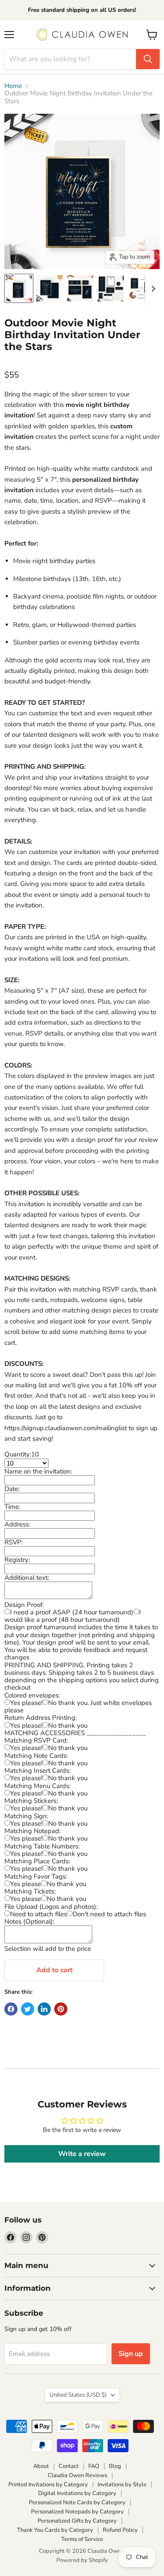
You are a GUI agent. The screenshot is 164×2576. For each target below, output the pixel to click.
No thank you (68, 1725)
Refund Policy (120, 2530)
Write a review (82, 2154)
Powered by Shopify (82, 2560)
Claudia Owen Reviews (77, 2475)
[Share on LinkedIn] (44, 2009)
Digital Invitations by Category (77, 2493)
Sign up (131, 2354)
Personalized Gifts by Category (77, 2521)
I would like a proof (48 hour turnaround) (73, 1616)
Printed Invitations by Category (48, 2485)
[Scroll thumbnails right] (152, 289)
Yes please (26, 1884)
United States (78, 2395)
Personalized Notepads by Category (77, 2512)
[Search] (148, 59)
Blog (115, 2466)
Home (13, 86)
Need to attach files (38, 1914)
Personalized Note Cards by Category (77, 2502)
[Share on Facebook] (11, 2009)
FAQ (94, 2466)
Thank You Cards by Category (55, 2530)
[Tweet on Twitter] (28, 2009)
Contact (69, 2466)
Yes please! (26, 1703)
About (41, 2466)
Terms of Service (82, 2539)
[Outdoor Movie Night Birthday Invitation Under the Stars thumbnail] (80, 288)
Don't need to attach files (109, 1914)
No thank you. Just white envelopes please (78, 1706)
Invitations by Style (122, 2485)
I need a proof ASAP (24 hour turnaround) (72, 1612)
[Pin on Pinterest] (61, 2009)
